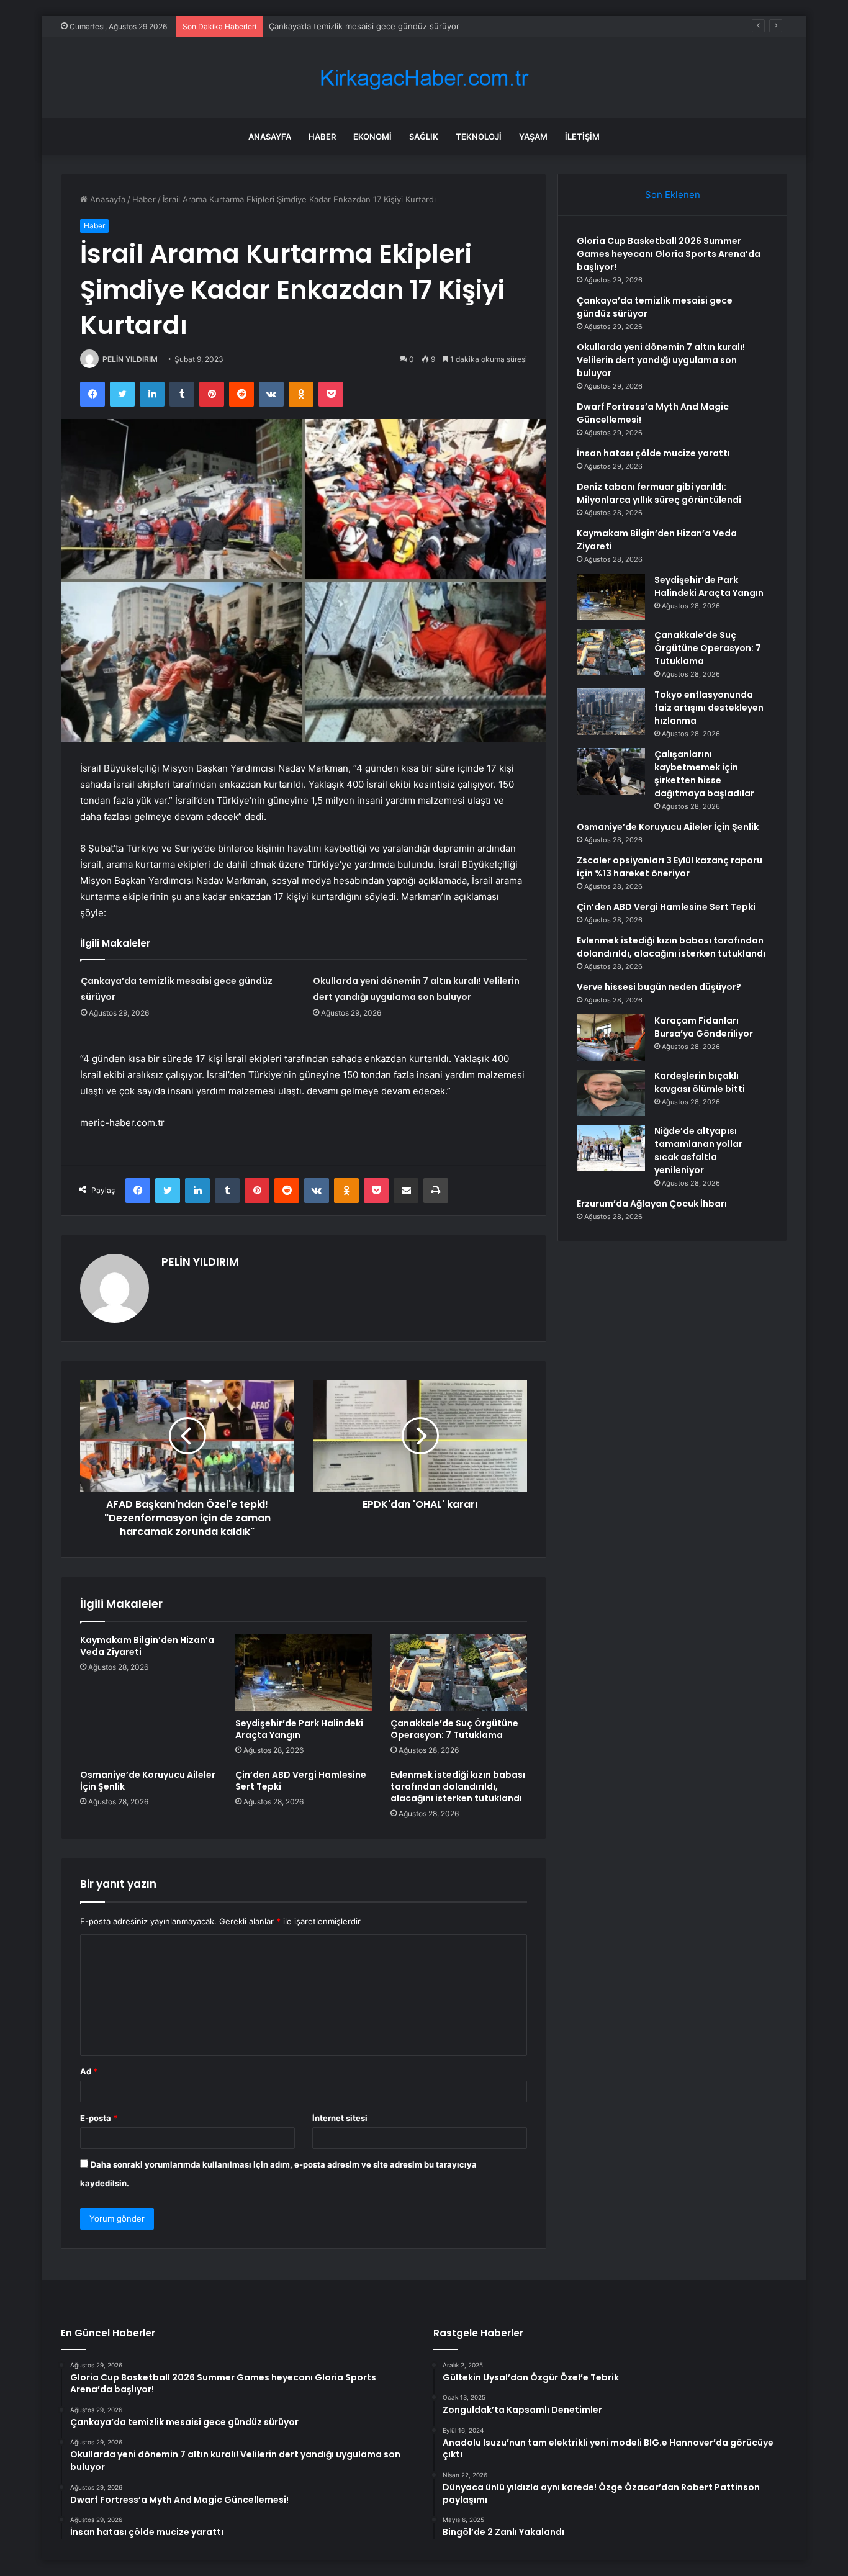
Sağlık (424, 137)
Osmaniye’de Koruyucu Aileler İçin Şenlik (148, 1781)
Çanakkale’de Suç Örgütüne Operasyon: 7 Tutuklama (454, 1729)
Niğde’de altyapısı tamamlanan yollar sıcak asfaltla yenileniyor (698, 1151)
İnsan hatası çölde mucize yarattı (653, 453)
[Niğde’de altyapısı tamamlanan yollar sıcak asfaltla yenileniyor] (611, 1148)
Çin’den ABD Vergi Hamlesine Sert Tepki (301, 1781)
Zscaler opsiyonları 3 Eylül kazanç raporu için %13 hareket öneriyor (670, 867)
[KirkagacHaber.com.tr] (424, 78)
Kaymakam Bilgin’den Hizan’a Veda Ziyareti (147, 1646)
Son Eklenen (673, 195)
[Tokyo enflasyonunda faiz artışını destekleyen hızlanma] (611, 712)
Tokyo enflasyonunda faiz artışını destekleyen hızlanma (709, 708)
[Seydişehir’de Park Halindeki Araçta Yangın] (304, 1673)
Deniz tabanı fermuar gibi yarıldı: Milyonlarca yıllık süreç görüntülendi (659, 493)
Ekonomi (372, 137)
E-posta (99, 2118)
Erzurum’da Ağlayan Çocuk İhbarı (652, 1204)
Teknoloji (479, 137)
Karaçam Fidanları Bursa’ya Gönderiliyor (704, 1027)
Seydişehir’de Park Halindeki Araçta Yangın (299, 1729)
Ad (89, 2071)
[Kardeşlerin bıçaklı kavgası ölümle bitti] (611, 1093)
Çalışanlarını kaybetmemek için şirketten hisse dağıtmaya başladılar (704, 774)
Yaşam (533, 137)
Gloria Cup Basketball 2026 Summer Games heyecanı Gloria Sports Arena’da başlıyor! (669, 254)
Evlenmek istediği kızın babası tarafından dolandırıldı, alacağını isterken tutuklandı (458, 1786)
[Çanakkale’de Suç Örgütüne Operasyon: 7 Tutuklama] (459, 1673)
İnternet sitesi (340, 2118)
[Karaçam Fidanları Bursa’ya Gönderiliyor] (611, 1038)
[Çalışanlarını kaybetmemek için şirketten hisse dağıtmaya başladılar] (611, 771)
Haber (322, 137)
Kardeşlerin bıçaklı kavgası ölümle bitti (700, 1082)
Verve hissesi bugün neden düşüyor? (659, 987)
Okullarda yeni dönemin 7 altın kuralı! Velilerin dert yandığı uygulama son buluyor (661, 360)
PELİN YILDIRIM (130, 359)
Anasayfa (270, 137)
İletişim (582, 137)
